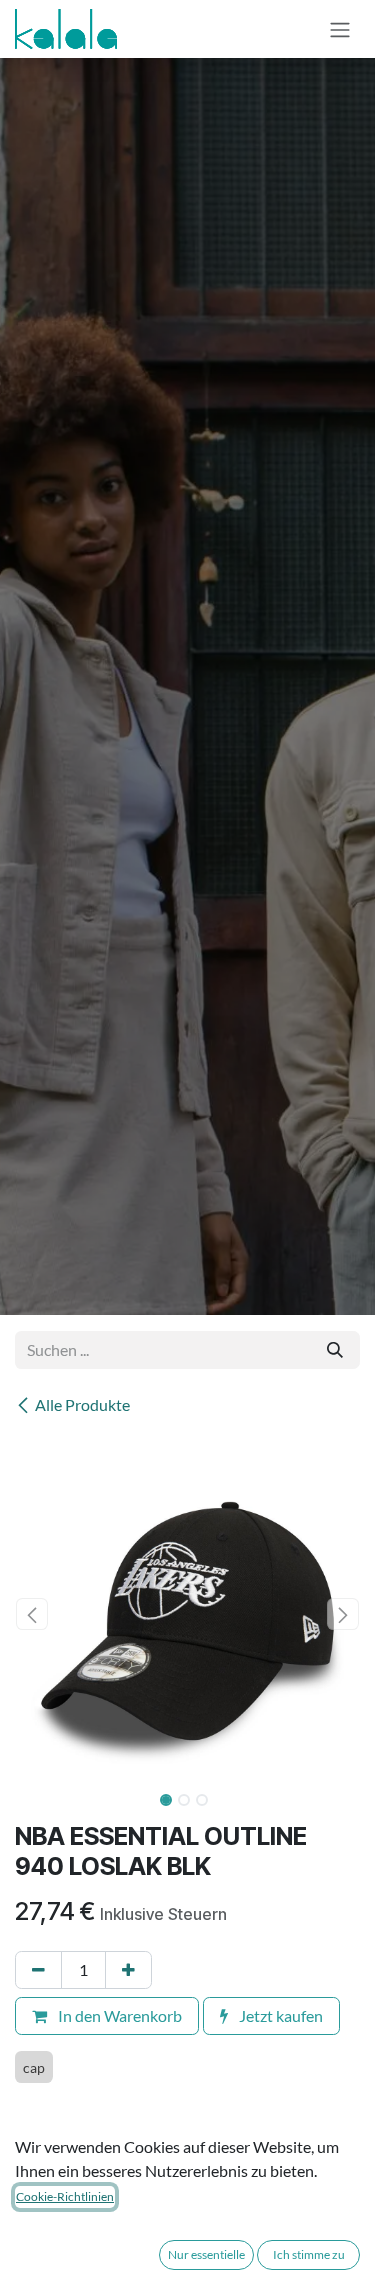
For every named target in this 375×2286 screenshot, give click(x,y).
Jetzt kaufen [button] (279, 2015)
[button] (32, 1614)
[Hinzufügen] (128, 1970)
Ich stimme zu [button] (309, 2254)
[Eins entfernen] (38, 1970)
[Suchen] (335, 1350)
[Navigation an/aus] (340, 29)
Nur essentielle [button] (206, 2254)
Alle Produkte (82, 1404)
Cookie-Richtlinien (65, 2196)
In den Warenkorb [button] (118, 2015)
